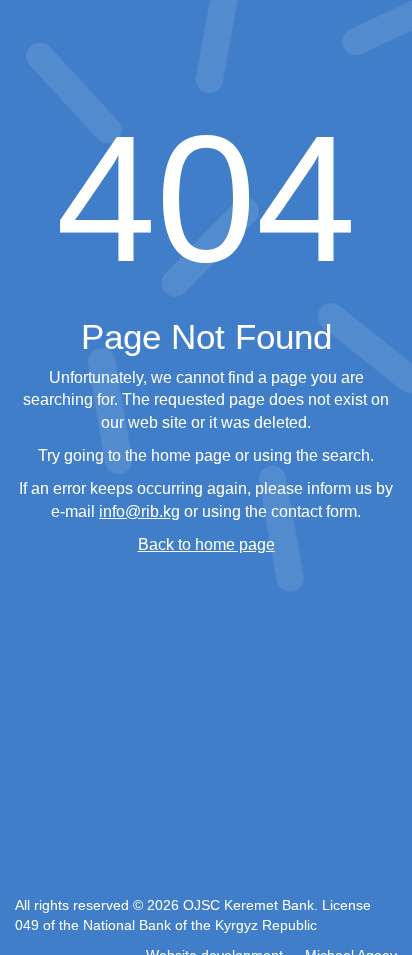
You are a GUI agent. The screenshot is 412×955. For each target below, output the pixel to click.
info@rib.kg (139, 511)
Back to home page (206, 544)
